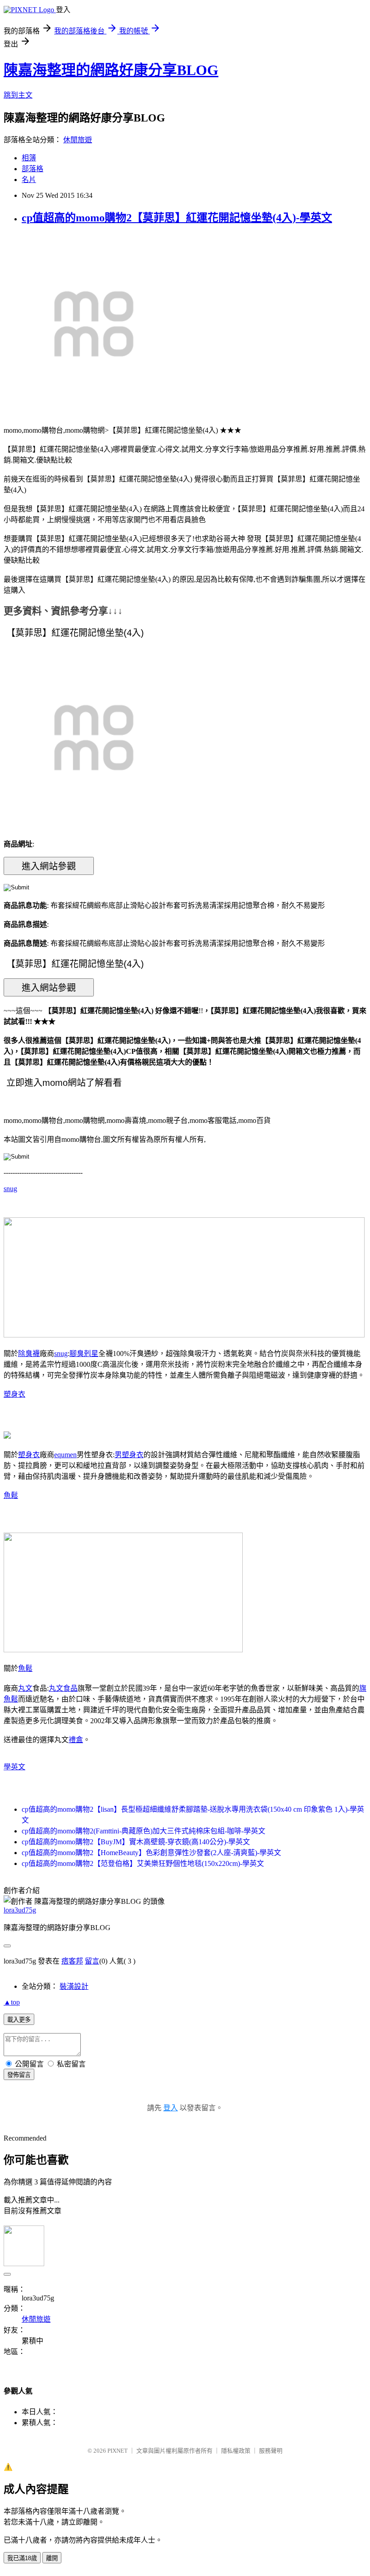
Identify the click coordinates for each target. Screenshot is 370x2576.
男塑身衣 (129, 1455)
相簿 (29, 158)
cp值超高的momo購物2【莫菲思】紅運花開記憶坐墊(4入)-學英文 (177, 218)
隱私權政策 (236, 2451)
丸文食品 (63, 1688)
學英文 (14, 1767)
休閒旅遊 (78, 140)
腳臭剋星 (84, 1353)
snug (10, 1189)
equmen (65, 1455)
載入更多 (19, 2020)
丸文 (25, 1688)
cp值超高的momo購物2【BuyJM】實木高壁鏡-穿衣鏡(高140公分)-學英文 (136, 1842)
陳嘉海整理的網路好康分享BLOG (111, 70)
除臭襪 (29, 1353)
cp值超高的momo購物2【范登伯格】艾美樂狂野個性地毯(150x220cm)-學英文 (143, 1863)
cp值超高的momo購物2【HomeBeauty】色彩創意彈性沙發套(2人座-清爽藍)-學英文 (151, 1853)
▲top (12, 2002)
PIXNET (118, 2451)
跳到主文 (18, 95)
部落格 (32, 169)
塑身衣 (14, 1394)
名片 (29, 180)
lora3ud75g (20, 1910)
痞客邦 (72, 1961)
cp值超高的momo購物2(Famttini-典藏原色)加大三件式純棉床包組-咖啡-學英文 (143, 1831)
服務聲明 (271, 2451)
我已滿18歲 (22, 2558)
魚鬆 (11, 1495)
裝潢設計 (74, 1986)
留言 (92, 1961)
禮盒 (76, 1740)
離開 (52, 2558)
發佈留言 (19, 2075)
